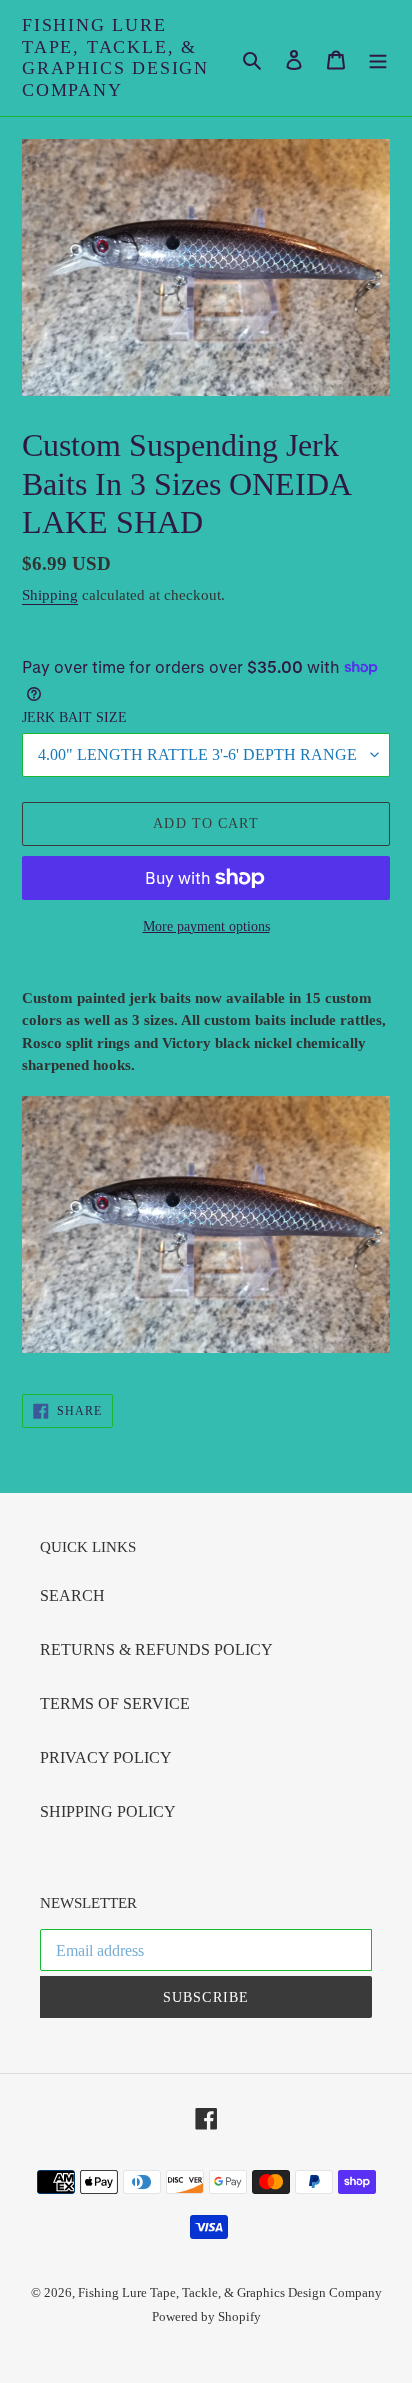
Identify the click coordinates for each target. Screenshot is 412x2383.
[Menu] (378, 58)
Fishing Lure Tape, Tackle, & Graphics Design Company (115, 57)
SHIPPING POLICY (108, 1811)
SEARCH (72, 1595)
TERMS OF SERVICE (115, 1703)
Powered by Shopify (206, 2316)
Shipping (50, 595)
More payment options (206, 926)
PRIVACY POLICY (106, 1757)
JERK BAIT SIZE (74, 717)
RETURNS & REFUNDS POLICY (156, 1649)
